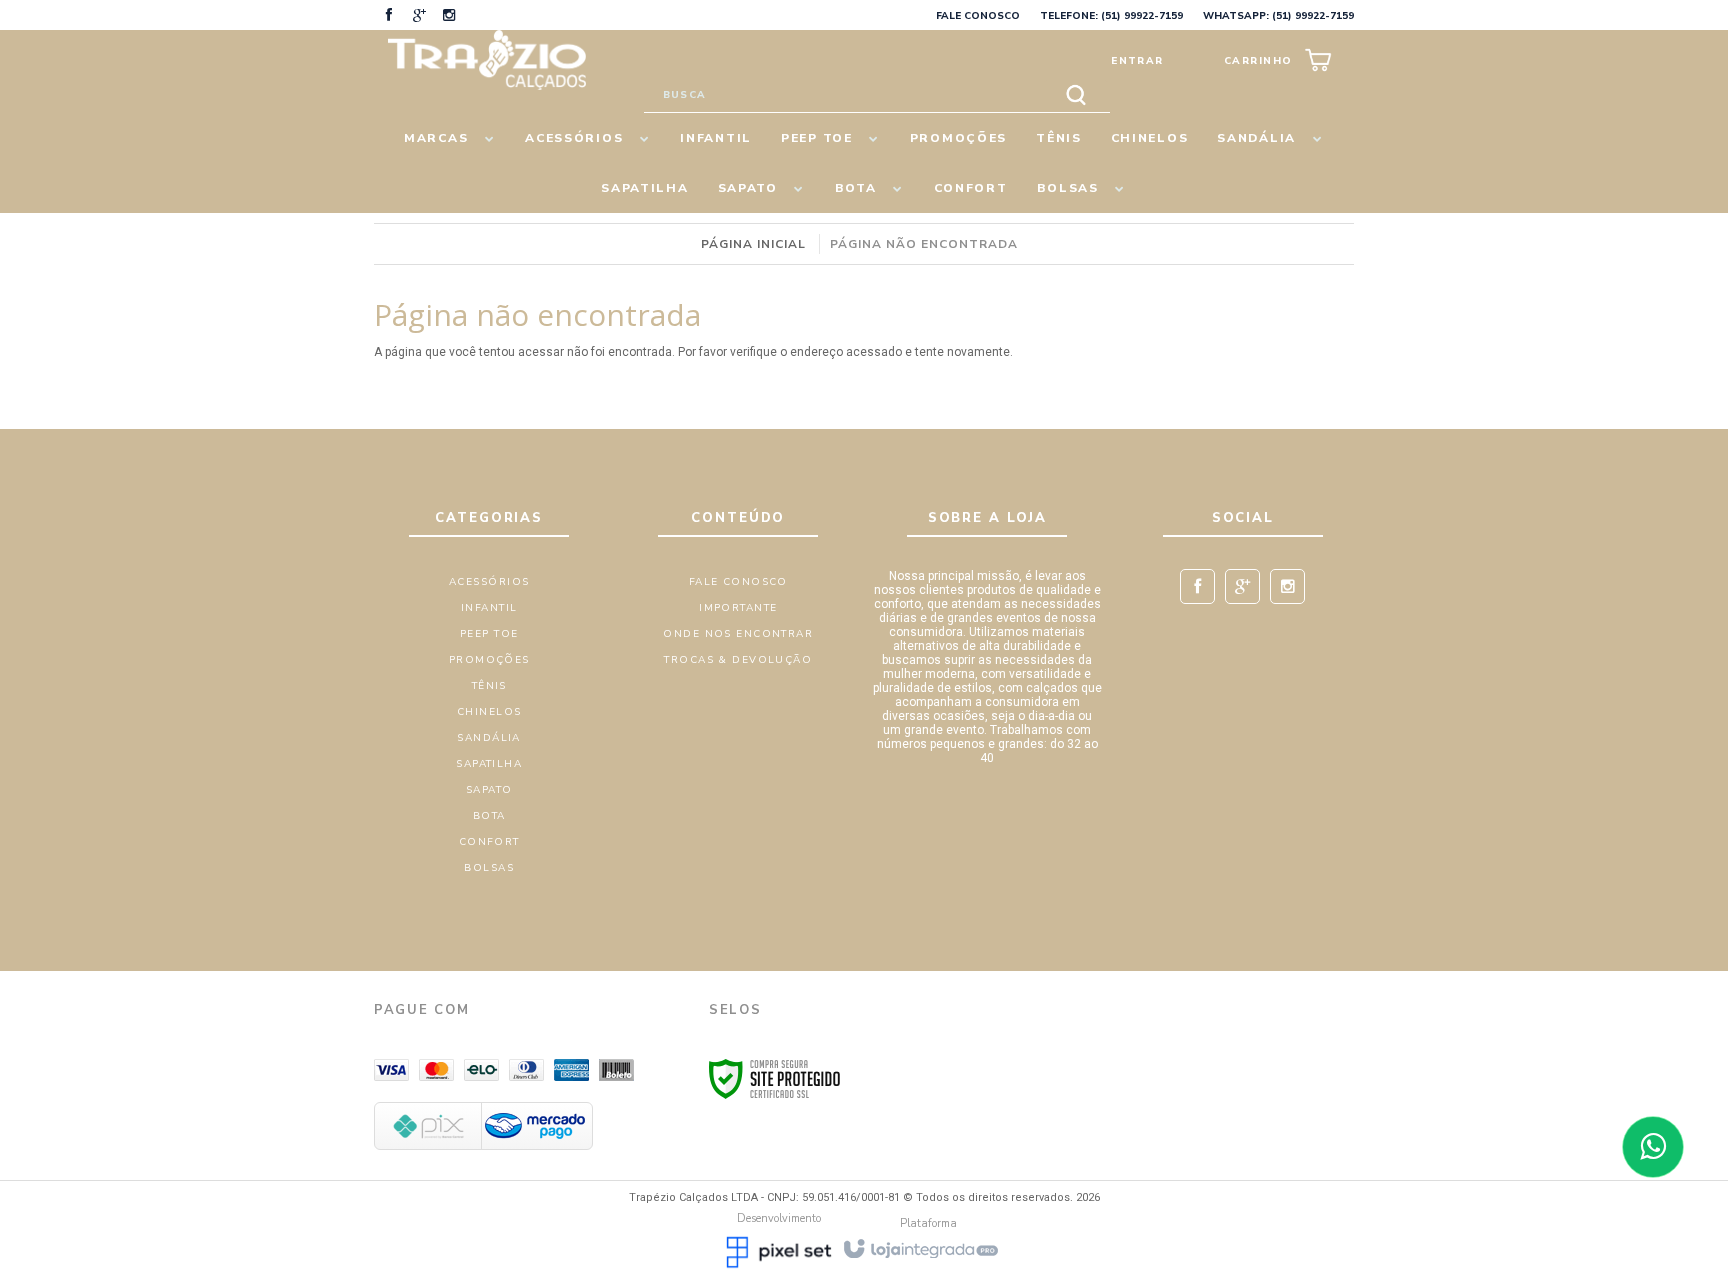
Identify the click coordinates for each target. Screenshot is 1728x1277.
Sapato (489, 790)
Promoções (489, 660)
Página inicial (753, 244)
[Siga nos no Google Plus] (419, 17)
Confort (489, 842)
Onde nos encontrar (738, 634)
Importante (738, 608)
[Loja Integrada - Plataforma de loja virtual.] (919, 1247)
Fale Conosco (978, 16)
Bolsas (489, 868)
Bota (489, 816)
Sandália (488, 738)
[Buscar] (1076, 95)
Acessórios (489, 582)
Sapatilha (489, 764)
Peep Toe (489, 634)
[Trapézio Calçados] (487, 60)
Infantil (489, 608)
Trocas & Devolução (738, 660)
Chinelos (489, 712)
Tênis (489, 686)
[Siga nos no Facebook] (389, 17)
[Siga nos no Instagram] (449, 17)
